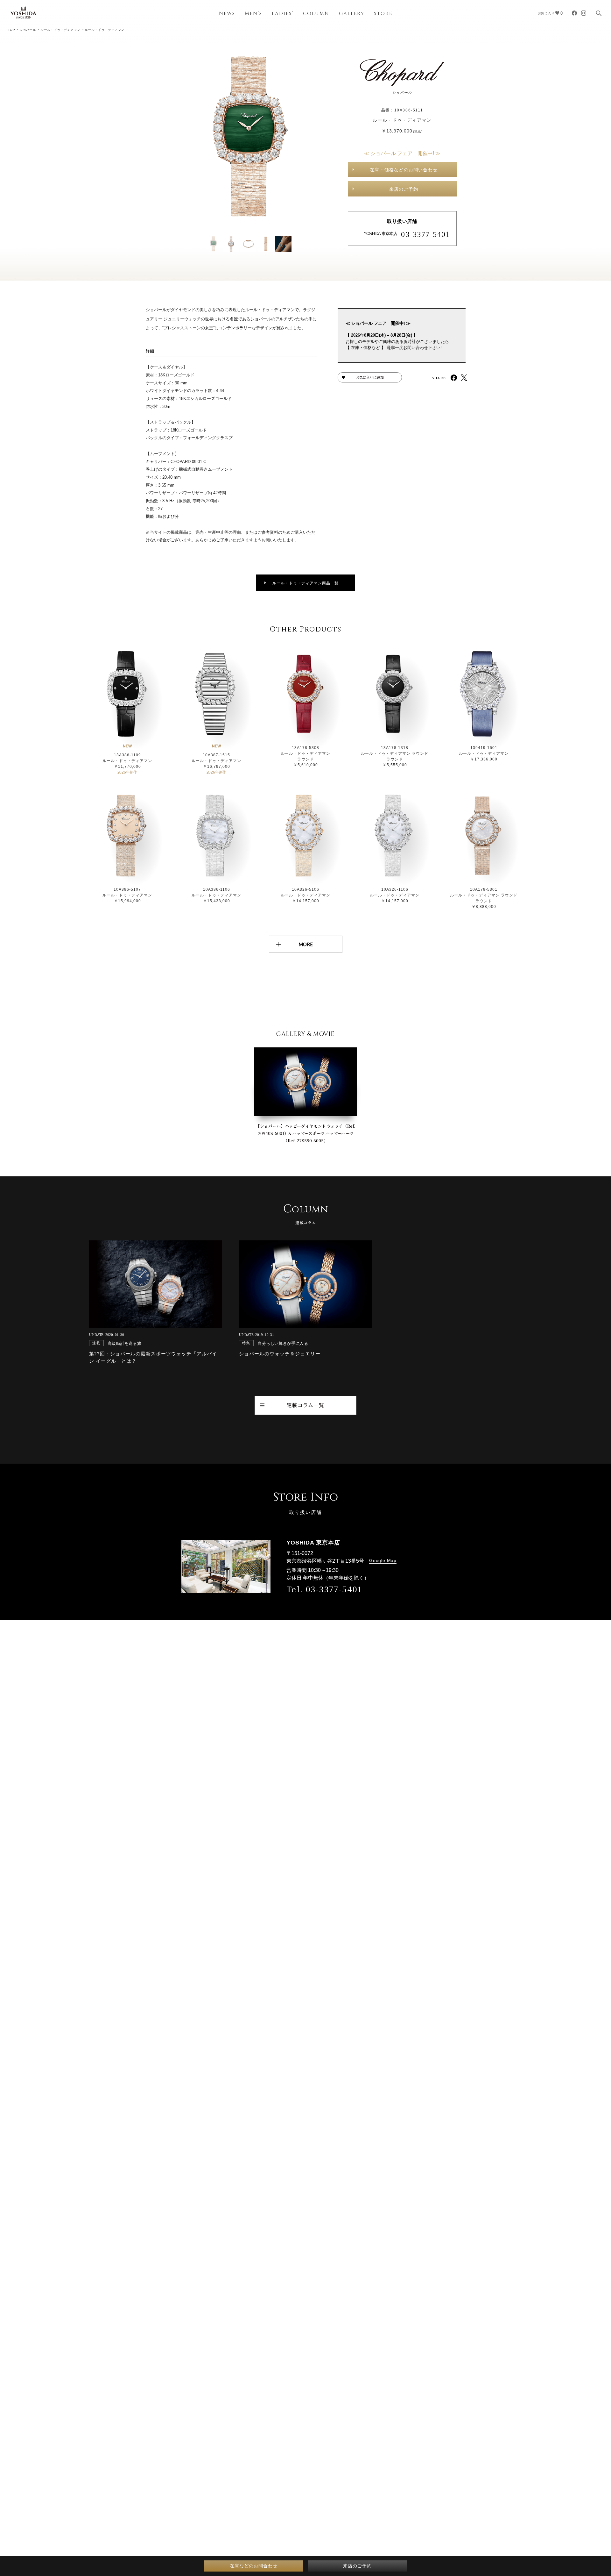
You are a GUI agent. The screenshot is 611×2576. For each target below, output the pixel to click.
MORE (306, 944)
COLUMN (316, 14)
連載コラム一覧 (305, 1405)
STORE (383, 14)
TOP (11, 30)
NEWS (227, 14)
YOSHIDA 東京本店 (380, 234)
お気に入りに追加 (370, 377)
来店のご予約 (404, 189)
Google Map (383, 1560)
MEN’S (253, 14)
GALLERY (352, 14)
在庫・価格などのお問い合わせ (404, 170)
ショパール (28, 30)
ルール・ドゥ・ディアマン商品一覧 (305, 583)
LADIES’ (283, 14)
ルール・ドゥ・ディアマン (60, 30)
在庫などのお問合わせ (254, 2566)
